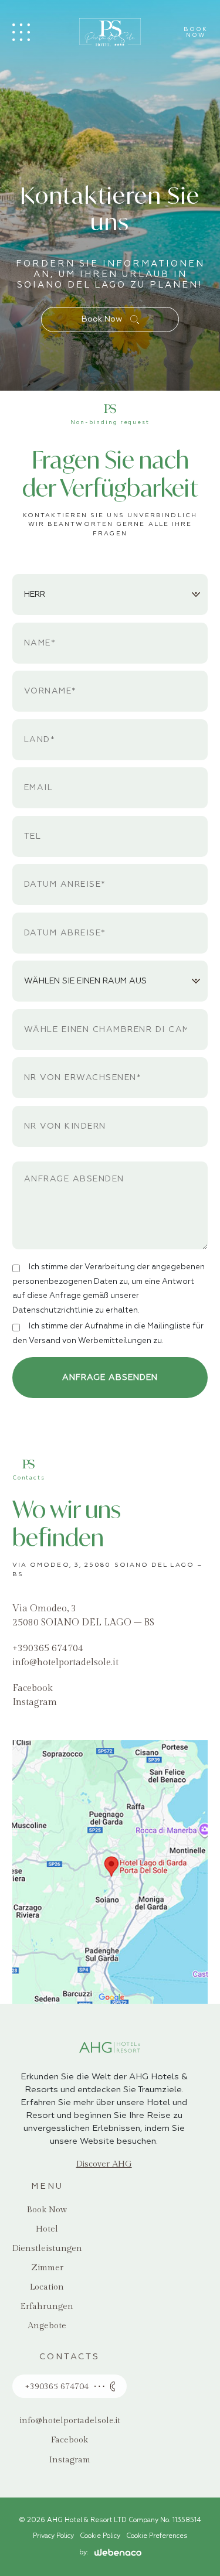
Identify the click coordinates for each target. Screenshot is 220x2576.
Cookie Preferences (157, 2536)
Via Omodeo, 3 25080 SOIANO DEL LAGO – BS (83, 1616)
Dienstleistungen (47, 2248)
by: (84, 2553)
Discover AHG (104, 2164)
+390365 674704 (48, 1649)
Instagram (35, 1702)
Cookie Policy (100, 2536)
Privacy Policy (53, 2536)
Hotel (47, 2229)
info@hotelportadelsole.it (65, 1663)
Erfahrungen (47, 2306)
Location (47, 2287)
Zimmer (47, 2268)
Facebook (33, 1688)
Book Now (103, 319)
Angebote (47, 2326)
